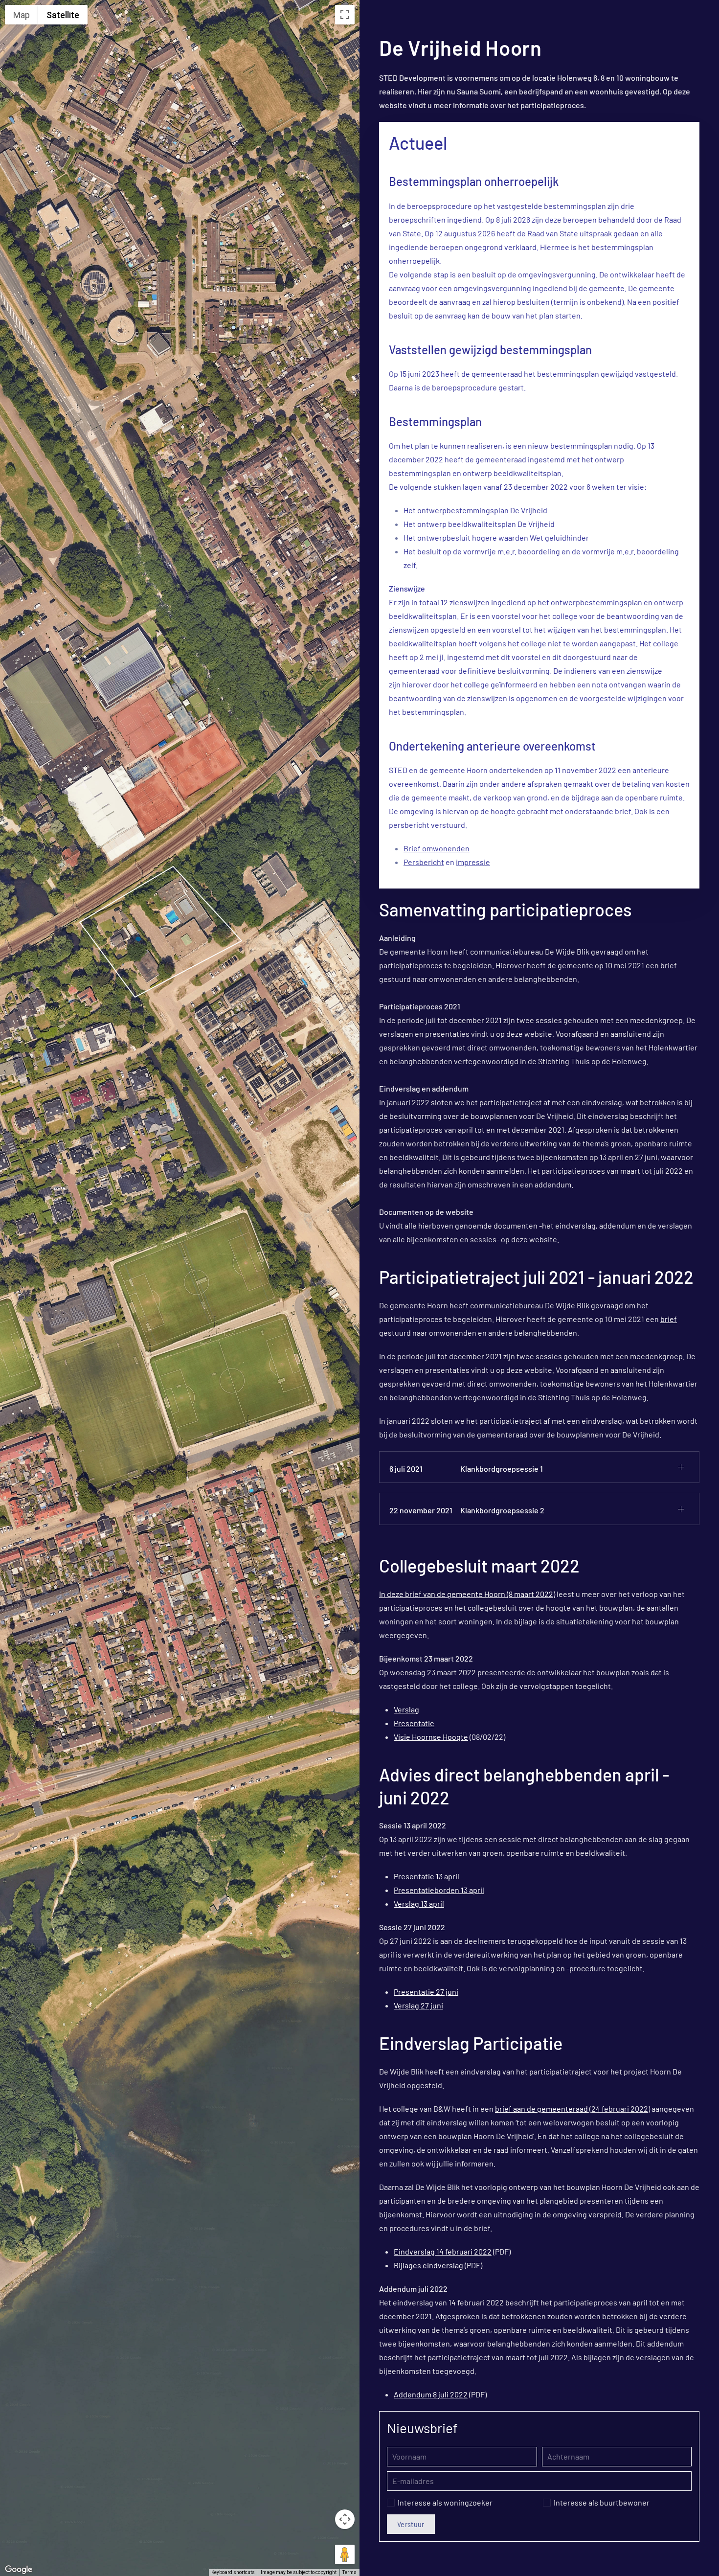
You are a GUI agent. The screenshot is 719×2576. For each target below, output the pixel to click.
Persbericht (424, 862)
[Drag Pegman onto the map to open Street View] (345, 2554)
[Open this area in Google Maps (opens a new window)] (19, 2570)
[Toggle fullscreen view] (345, 15)
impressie (473, 862)
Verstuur (411, 2524)
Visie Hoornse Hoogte (431, 1737)
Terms (349, 2572)
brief (669, 1319)
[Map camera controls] (345, 2519)
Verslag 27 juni (418, 2005)
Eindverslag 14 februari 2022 (443, 2251)
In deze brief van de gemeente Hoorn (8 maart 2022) (467, 1594)
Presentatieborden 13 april (439, 1890)
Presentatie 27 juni (426, 1992)
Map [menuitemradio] (22, 15)
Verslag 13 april (419, 1904)
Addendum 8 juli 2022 (431, 2394)
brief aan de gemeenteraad (541, 2109)
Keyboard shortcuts (233, 2572)
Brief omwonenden (437, 848)
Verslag (406, 1709)
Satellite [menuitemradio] (63, 15)
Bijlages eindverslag (428, 2265)
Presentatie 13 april (427, 1876)
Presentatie (414, 1723)
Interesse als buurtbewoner (602, 2502)
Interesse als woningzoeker (445, 2502)
